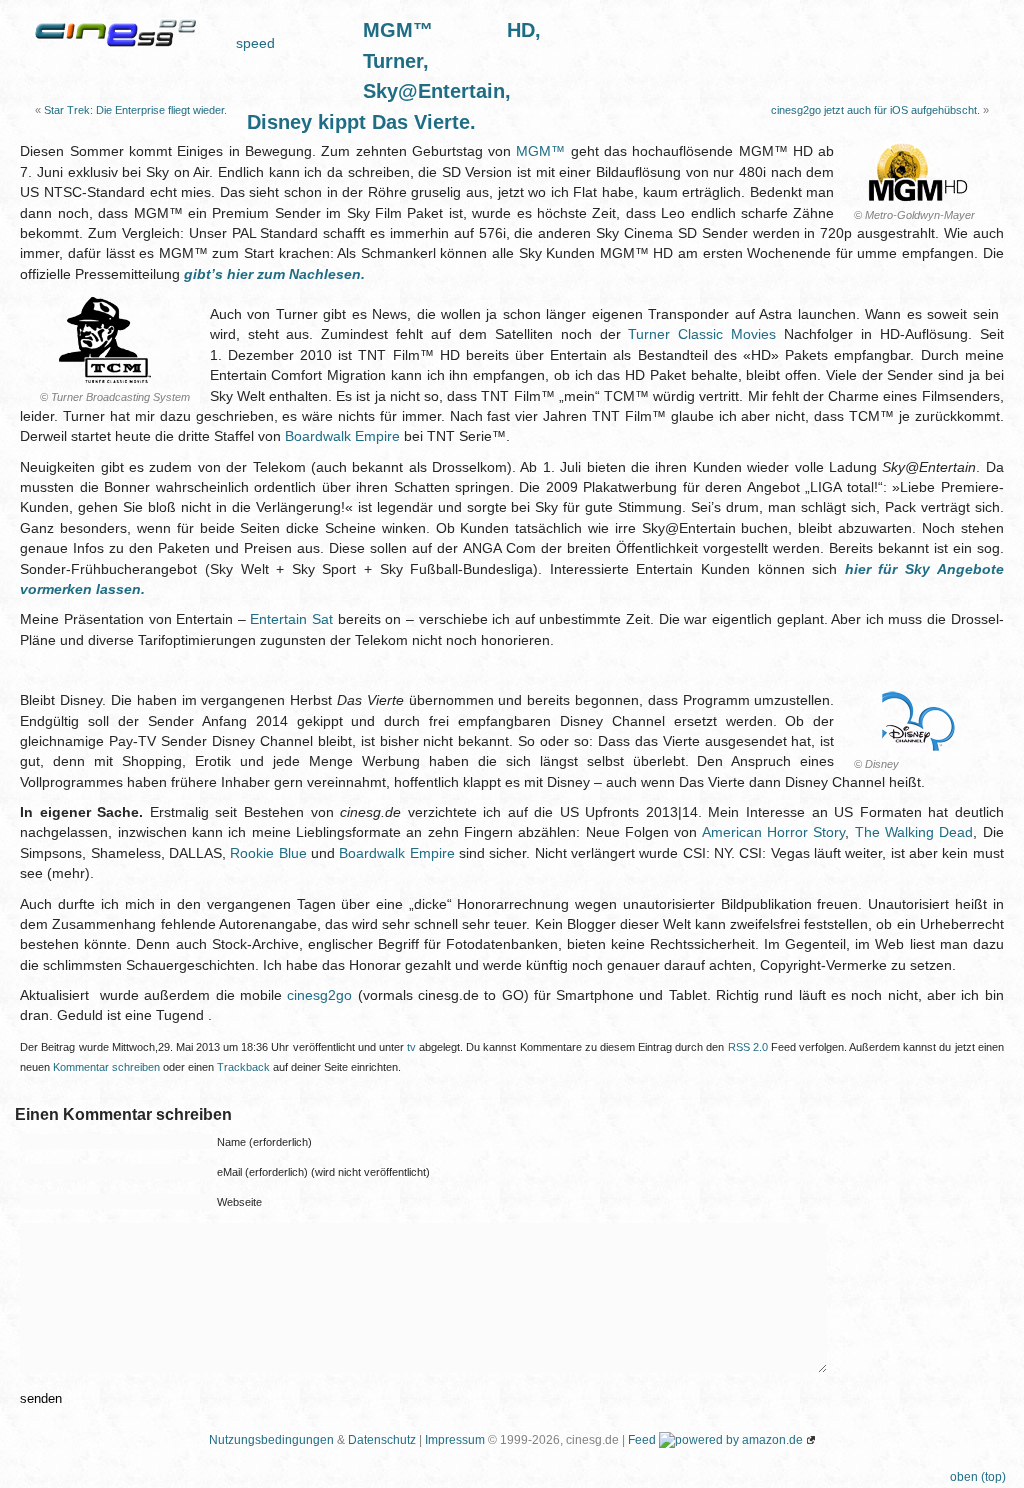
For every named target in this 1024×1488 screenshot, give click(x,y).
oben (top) (978, 1477)
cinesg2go (319, 995)
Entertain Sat (291, 619)
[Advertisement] (775, 45)
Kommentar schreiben (106, 1067)
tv (411, 1047)
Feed (642, 1440)
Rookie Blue (268, 853)
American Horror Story (774, 832)
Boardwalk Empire (342, 436)
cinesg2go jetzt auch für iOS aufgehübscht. (875, 110)
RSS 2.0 (748, 1047)
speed (255, 43)
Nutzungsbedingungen (271, 1440)
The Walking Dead (914, 832)
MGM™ (540, 151)
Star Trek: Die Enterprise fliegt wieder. (135, 110)
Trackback (243, 1067)
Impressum (455, 1440)
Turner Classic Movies (702, 334)
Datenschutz (382, 1440)
